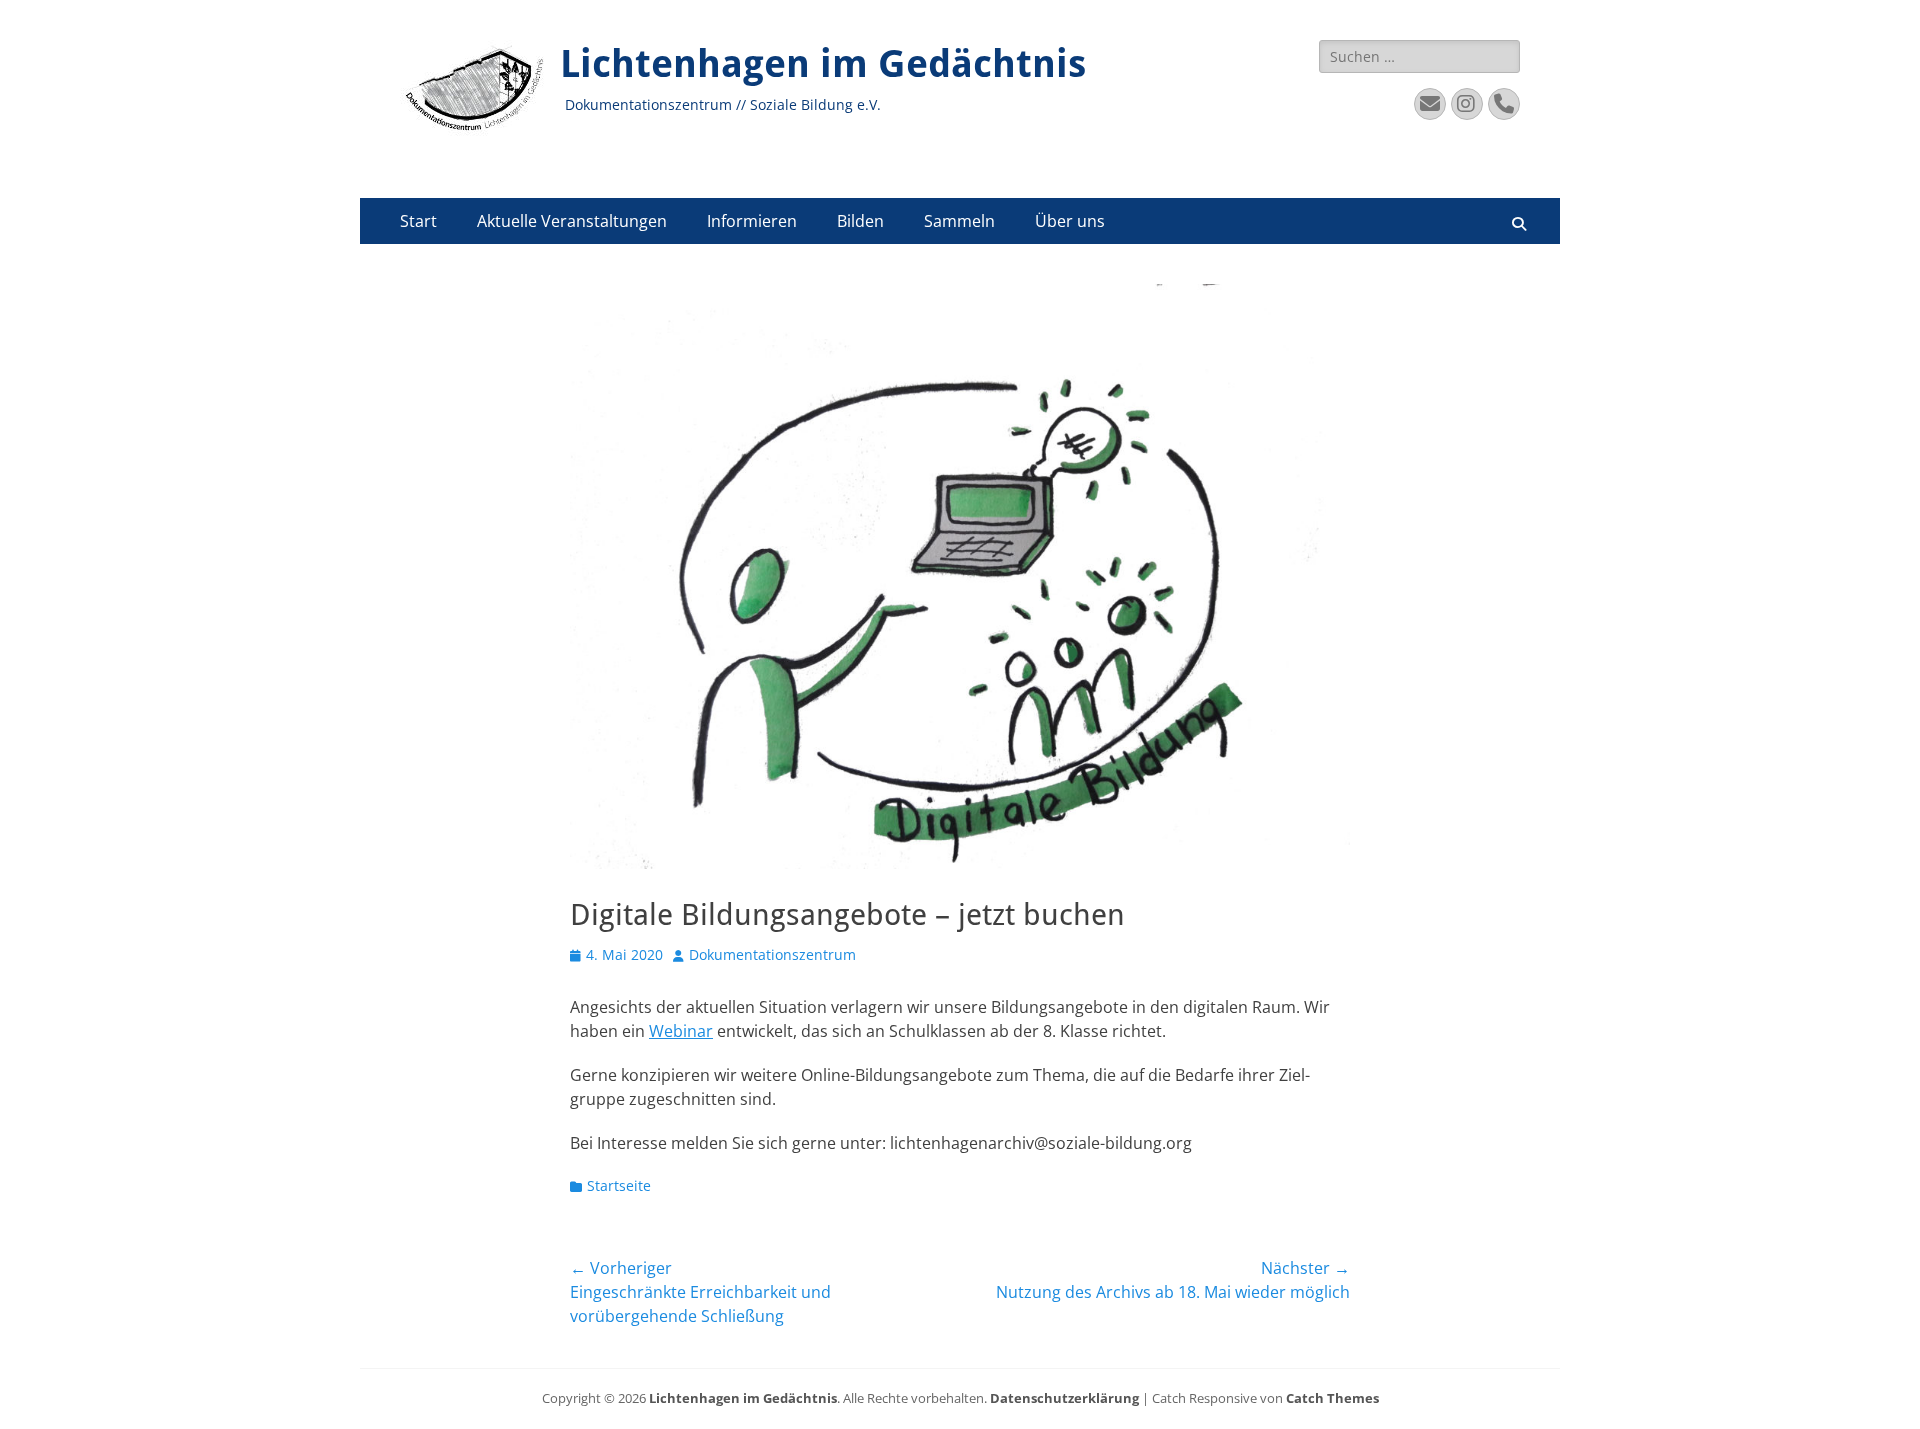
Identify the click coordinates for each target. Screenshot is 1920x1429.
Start (418, 221)
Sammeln (959, 221)
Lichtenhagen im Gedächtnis (823, 64)
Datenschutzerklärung (1064, 1398)
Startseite (619, 1185)
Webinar (681, 1031)
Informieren (752, 221)
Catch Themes (1332, 1398)
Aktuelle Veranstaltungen (572, 221)
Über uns (1070, 221)
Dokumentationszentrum (772, 954)
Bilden (860, 221)
